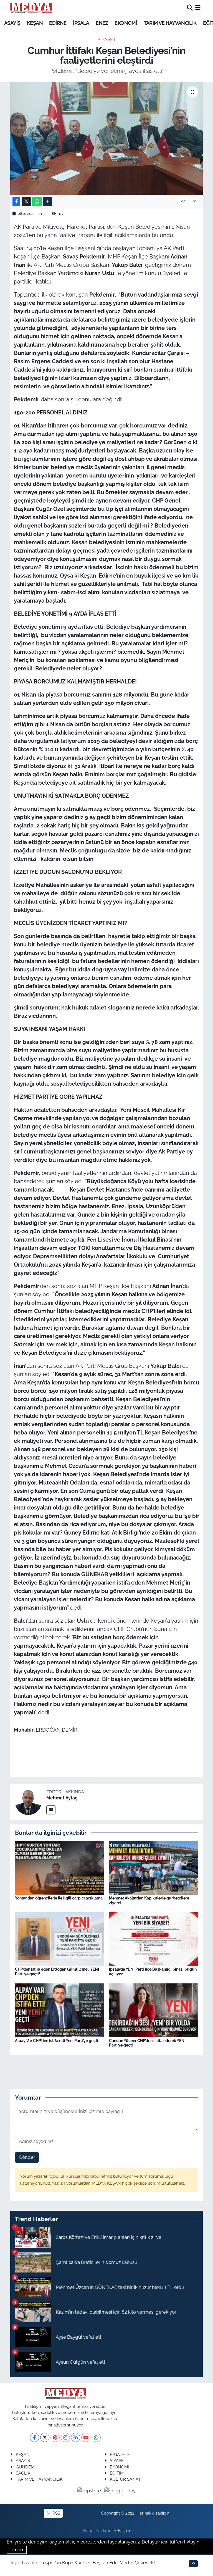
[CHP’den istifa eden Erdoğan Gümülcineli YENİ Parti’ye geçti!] (60, 1939)
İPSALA (81, 23)
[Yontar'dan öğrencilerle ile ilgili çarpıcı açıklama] (60, 1867)
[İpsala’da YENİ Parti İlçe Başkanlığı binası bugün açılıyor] (154, 1939)
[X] (45, 2437)
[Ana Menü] (198, 8)
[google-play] (120, 2491)
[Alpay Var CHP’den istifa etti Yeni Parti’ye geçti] (60, 2010)
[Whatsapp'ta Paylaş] (37, 202)
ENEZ (102, 23)
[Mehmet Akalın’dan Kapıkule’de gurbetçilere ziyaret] (154, 1867)
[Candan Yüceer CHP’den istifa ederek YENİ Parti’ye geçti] (154, 2010)
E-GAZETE (120, 2454)
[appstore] (90, 2491)
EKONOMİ (126, 23)
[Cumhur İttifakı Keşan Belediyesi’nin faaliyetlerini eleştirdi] (107, 138)
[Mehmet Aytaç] (28, 1801)
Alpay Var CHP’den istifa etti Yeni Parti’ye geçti (57, 2041)
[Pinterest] (55, 2437)
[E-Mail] (51, 1810)
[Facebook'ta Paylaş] (16, 202)
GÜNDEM (25, 2467)
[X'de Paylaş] (26, 202)
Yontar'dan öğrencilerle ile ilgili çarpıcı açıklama (59, 1898)
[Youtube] (86, 2437)
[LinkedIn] (76, 2437)
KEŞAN (35, 23)
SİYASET (107, 39)
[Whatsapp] (96, 2437)
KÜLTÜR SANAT (125, 2479)
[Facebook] (35, 2437)
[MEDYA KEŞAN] (31, 8)
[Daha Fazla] (48, 202)
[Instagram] (65, 2437)
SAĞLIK (23, 2473)
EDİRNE (58, 23)
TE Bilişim (121, 2531)
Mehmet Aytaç (62, 1798)
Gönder (27, 2157)
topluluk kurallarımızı (70, 2176)
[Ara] (190, 8)
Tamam (17, 2550)
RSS (56, 2513)
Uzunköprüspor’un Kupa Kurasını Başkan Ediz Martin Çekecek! (88, 2563)
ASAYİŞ (12, 23)
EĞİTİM (117, 2473)
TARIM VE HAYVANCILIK (170, 23)
